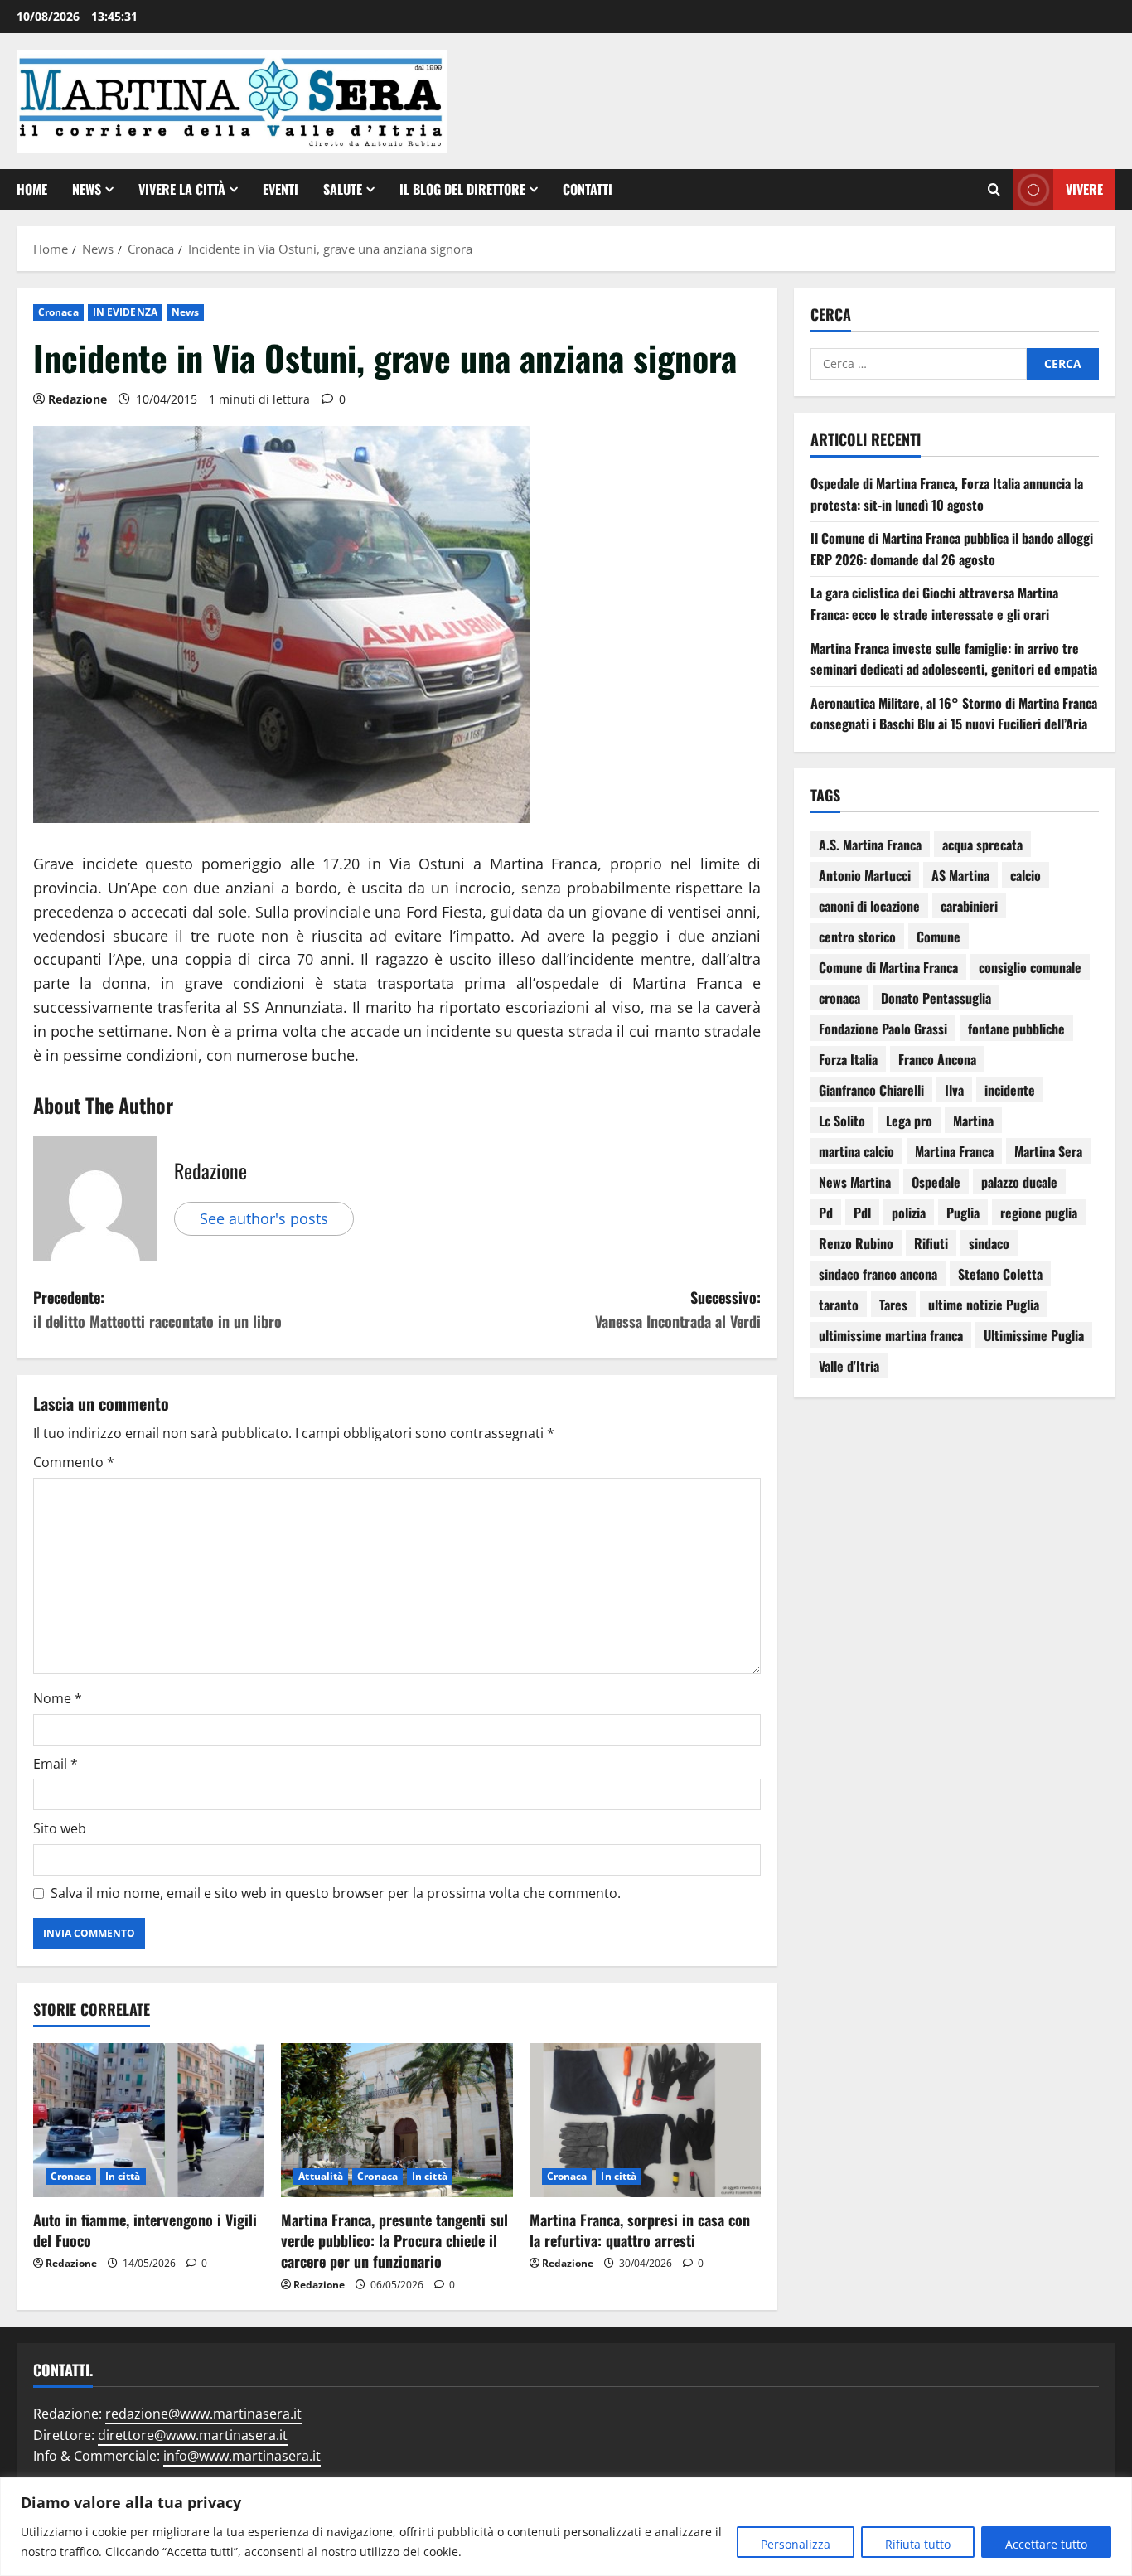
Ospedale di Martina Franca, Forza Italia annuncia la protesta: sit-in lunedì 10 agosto (947, 494)
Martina (973, 1121)
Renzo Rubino (856, 1243)
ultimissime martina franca (891, 1335)
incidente (1010, 1090)
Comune (938, 937)
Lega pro (909, 1121)
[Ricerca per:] (919, 364)
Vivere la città (182, 189)
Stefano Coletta (1000, 1274)
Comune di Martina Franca (888, 967)
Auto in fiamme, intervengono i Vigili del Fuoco (145, 2230)
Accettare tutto (1046, 2544)
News (87, 189)
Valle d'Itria (849, 1366)
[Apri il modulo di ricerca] (994, 189)
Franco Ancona (937, 1059)
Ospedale (936, 1182)
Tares (893, 1305)
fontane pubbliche (1016, 1029)
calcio (1026, 875)
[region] (566, 2527)
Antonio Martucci (865, 875)
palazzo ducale (1019, 1182)
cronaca (839, 998)
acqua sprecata (982, 845)
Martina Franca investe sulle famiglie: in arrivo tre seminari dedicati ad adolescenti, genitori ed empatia (954, 659)
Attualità (321, 2176)
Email (56, 1764)
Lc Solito (842, 1121)
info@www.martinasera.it (242, 2456)
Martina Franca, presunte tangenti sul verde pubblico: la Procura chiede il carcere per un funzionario (394, 2240)
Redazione (77, 399)
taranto (839, 1305)
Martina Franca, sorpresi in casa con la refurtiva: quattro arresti (640, 2230)
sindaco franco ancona (878, 1274)
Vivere (1084, 188)
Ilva (954, 1090)
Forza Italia (848, 1059)
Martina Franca (954, 1151)
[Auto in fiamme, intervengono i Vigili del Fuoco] (149, 2120)
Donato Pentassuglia (936, 998)
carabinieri (969, 906)
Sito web (60, 1828)
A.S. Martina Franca (870, 845)
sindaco (989, 1243)
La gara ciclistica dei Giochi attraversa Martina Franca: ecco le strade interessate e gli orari (934, 603)
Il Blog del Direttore (462, 189)
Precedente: (157, 1309)
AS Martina (960, 875)
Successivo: (678, 1309)
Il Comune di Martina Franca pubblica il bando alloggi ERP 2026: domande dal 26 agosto (952, 549)
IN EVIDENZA (125, 312)
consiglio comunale (1030, 967)
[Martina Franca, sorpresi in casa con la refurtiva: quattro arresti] (645, 2120)
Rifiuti (931, 1243)
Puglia (963, 1213)
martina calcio (856, 1151)
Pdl (862, 1213)
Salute (343, 189)
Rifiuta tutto (918, 2544)
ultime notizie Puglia (984, 1305)
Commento (74, 1462)
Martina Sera (1048, 1151)
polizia (909, 1213)
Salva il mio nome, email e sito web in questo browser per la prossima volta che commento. (336, 1893)
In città (123, 2176)
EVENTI (281, 189)
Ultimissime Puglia (1034, 1335)
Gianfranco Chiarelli (871, 1090)
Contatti (588, 189)
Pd (826, 1213)
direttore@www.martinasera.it (193, 2435)
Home (32, 189)
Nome (58, 1698)
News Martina (855, 1182)
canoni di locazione (869, 906)
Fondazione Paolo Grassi (883, 1029)
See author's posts (264, 1218)
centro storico (857, 937)
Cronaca (58, 312)
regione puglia (1039, 1213)
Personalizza (796, 2544)
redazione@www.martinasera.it (203, 2414)
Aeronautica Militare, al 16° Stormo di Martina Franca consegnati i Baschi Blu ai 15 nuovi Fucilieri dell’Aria (954, 714)
